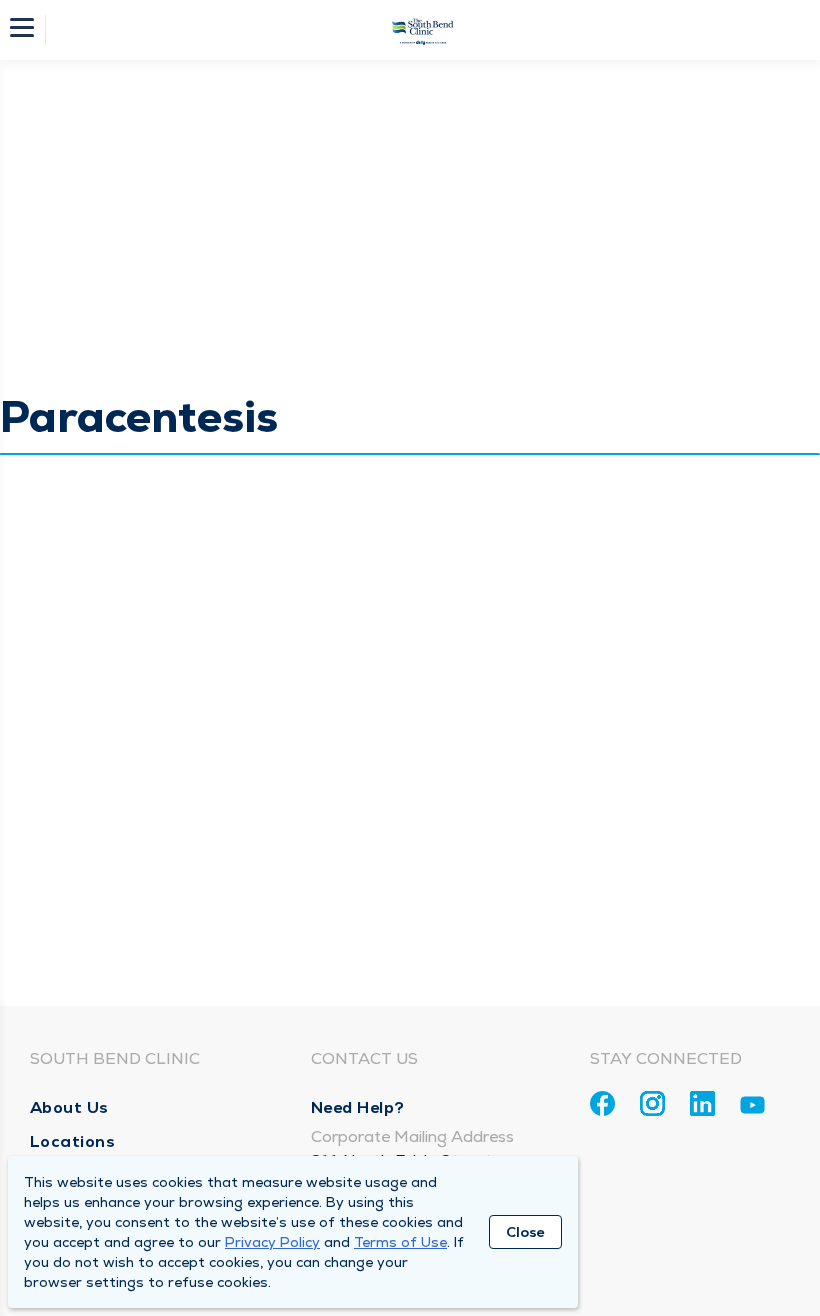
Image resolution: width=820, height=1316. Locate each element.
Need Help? (358, 1107)
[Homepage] (423, 30)
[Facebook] (602, 1103)
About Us (69, 1107)
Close (525, 1232)
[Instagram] (652, 1103)
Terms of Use (400, 1242)
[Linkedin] (702, 1103)
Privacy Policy (272, 1242)
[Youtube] (752, 1108)
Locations (73, 1141)
